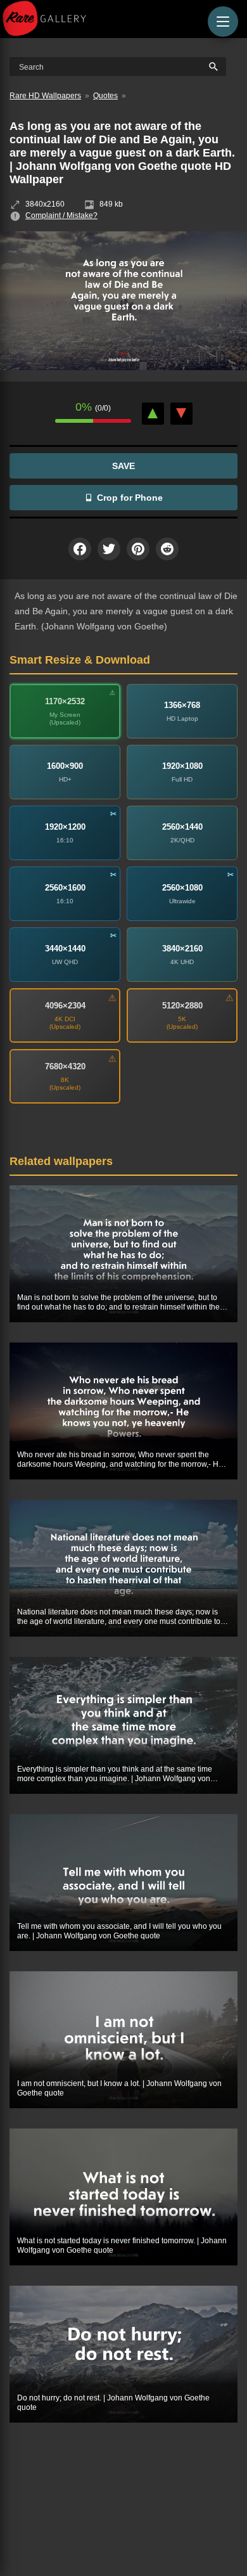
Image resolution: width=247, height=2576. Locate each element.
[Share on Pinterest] (138, 549)
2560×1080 (182, 888)
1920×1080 (182, 766)
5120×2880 (182, 1006)
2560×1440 (182, 827)
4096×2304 (65, 1006)
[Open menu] (223, 22)
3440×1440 (65, 949)
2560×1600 (65, 888)
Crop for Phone (130, 498)
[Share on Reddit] (167, 549)
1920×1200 (65, 827)
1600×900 (65, 766)
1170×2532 (65, 701)
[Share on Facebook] (80, 549)
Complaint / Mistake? (61, 216)
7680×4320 (65, 1066)
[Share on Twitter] (109, 549)
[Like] (153, 414)
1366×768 (182, 705)
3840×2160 (182, 949)
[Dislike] (181, 414)
